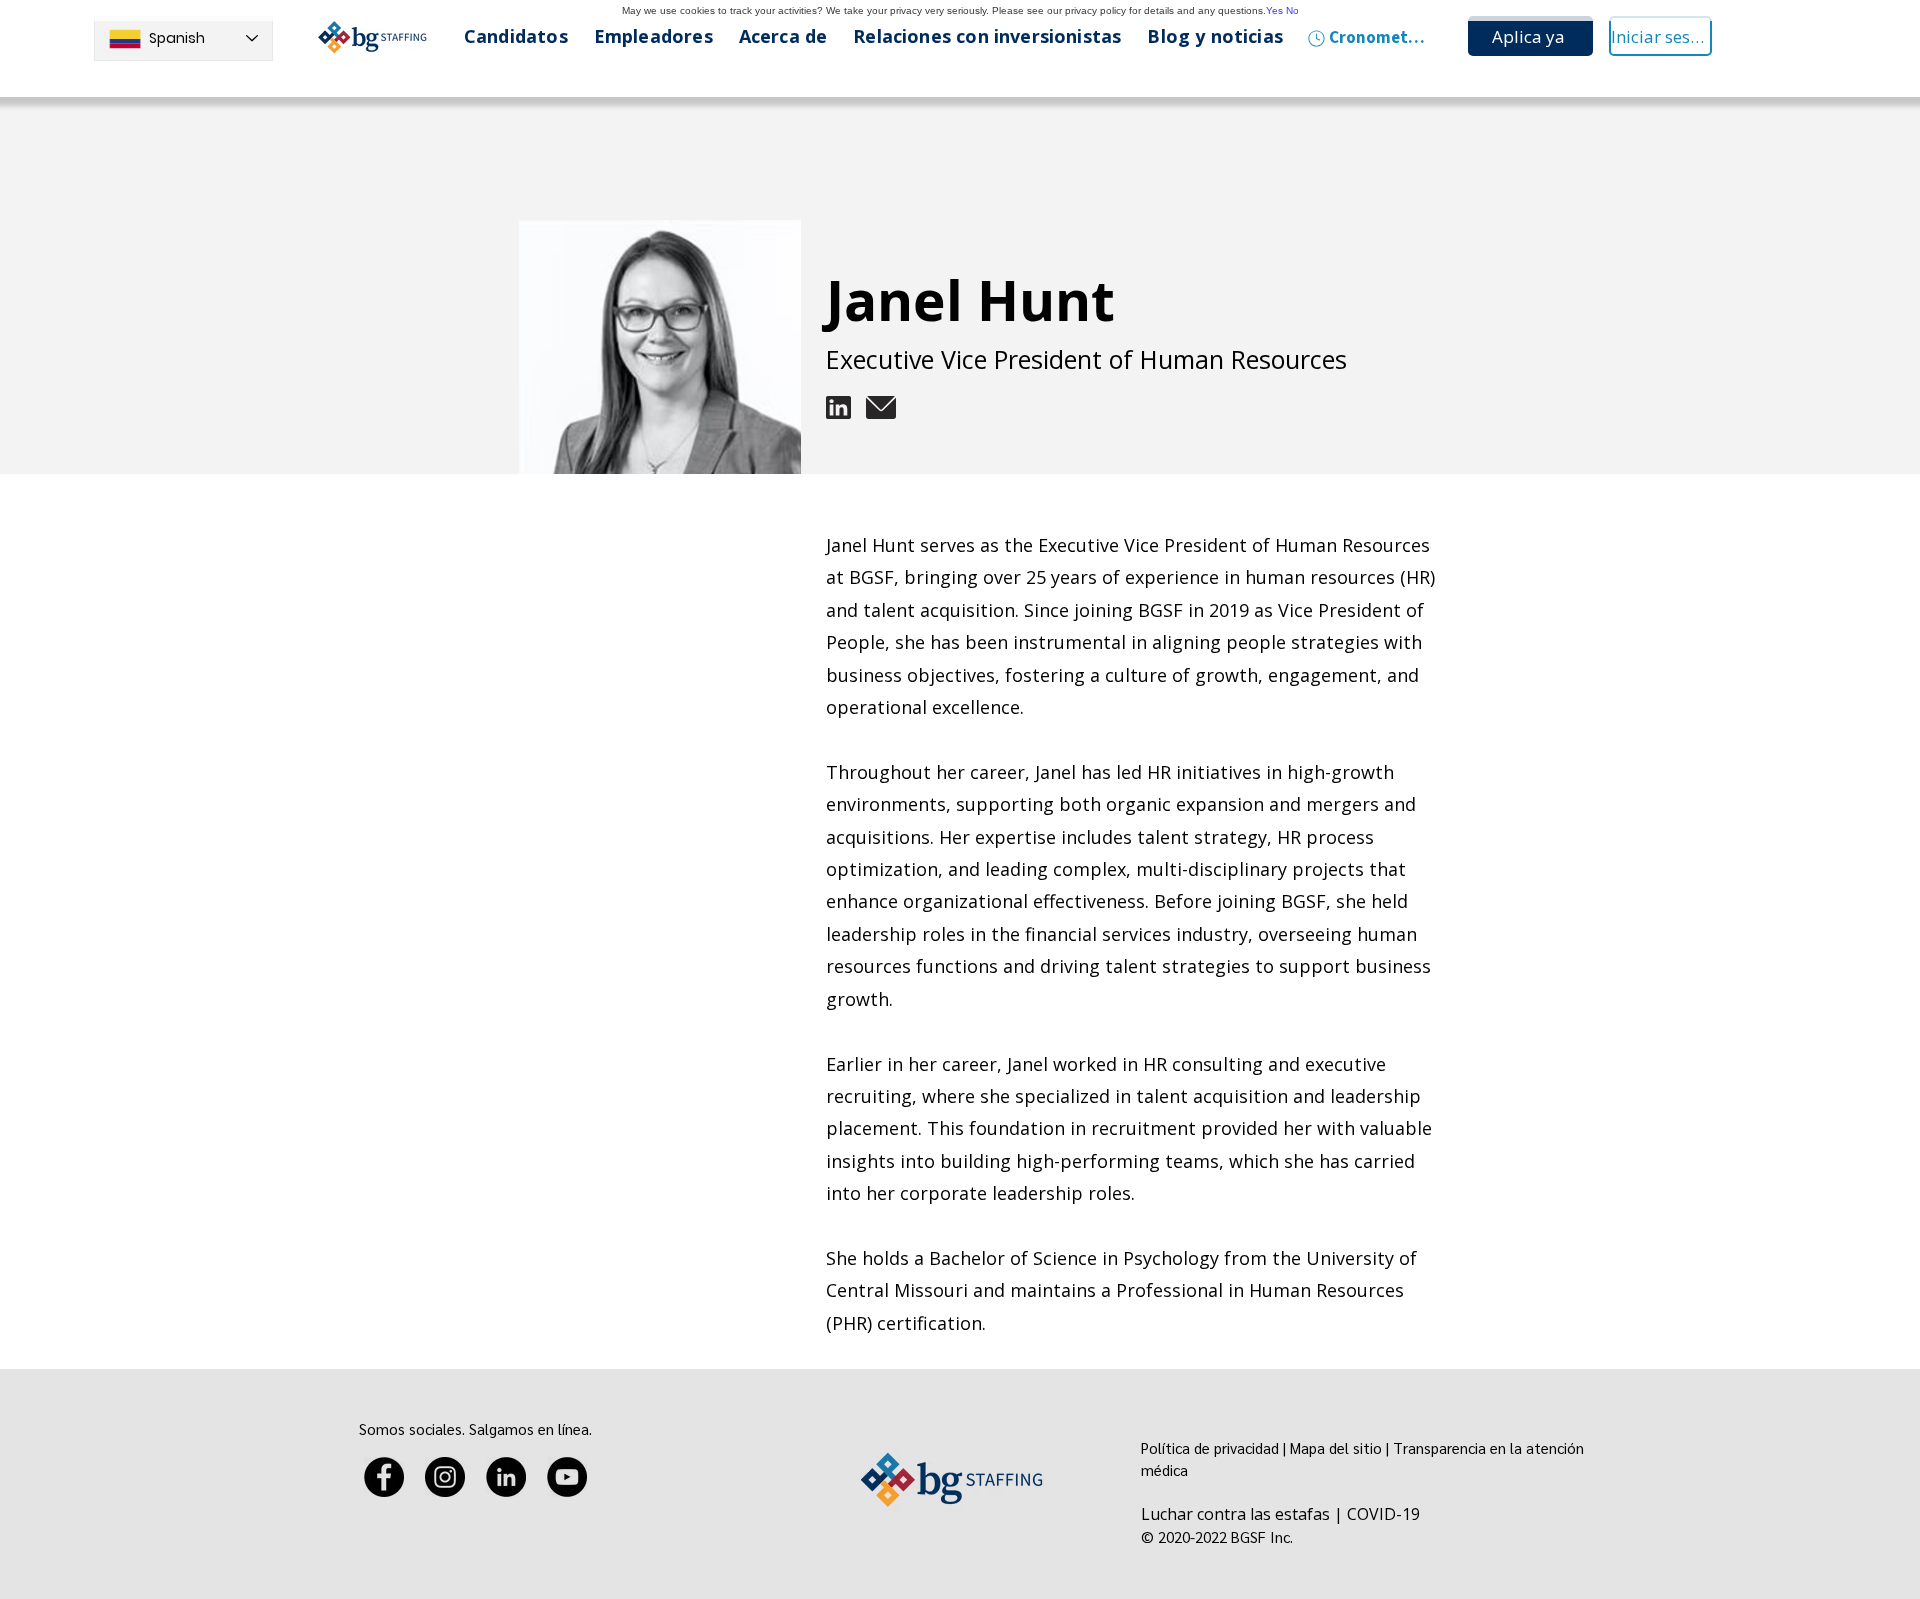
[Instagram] (445, 1477)
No (1292, 10)
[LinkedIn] (506, 1477)
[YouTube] (567, 1477)
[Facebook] (384, 1477)
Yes (1274, 10)
